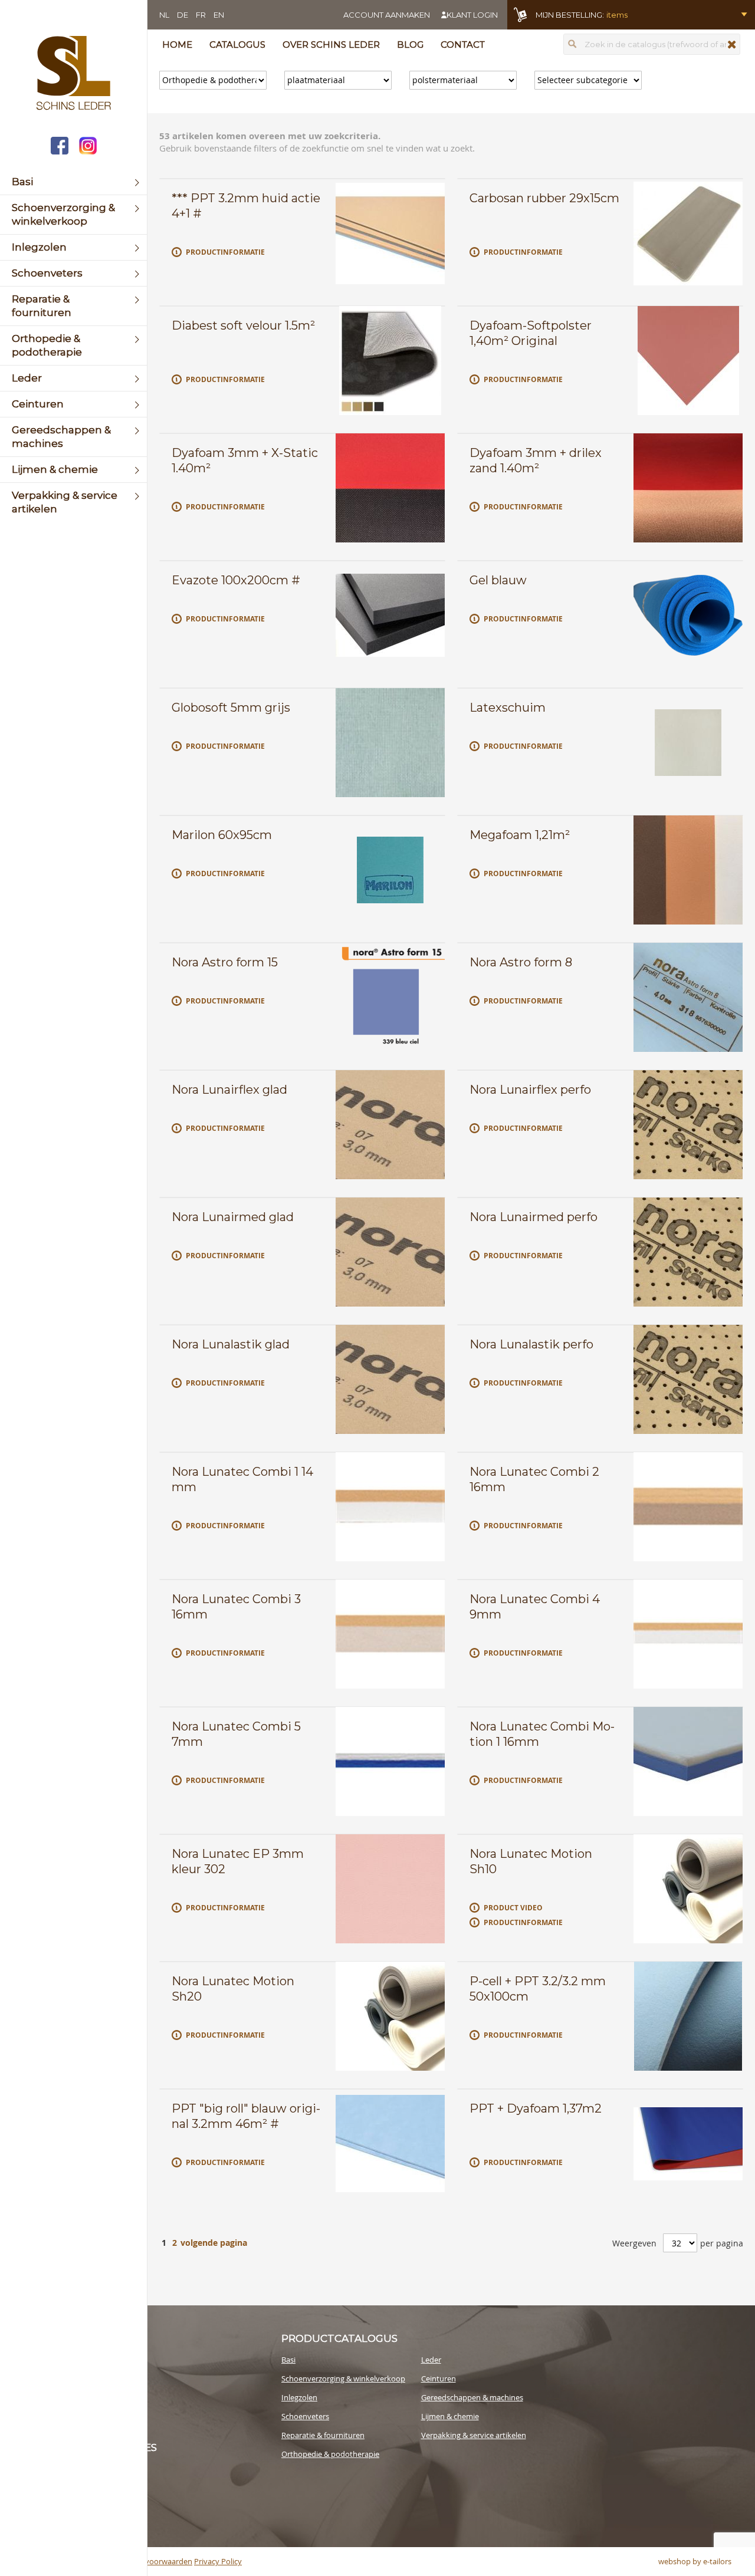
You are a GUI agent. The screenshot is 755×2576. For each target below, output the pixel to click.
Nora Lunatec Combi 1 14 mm (242, 1479)
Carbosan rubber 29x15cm (544, 198)
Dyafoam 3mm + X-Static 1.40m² (245, 460)
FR (201, 15)
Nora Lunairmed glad (233, 1217)
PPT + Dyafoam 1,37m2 (536, 2108)
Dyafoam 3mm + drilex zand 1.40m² (536, 460)
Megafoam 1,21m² (520, 835)
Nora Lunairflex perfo (530, 1090)
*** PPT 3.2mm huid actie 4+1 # (246, 206)
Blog (410, 45)
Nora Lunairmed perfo (534, 1217)
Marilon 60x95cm (222, 835)
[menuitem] (73, 182)
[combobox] (652, 44)
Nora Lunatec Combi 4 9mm (535, 1607)
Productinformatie (225, 252)
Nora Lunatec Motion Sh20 (233, 1989)
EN (219, 15)
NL (164, 15)
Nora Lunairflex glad (229, 1090)
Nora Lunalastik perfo (531, 1344)
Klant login (472, 15)
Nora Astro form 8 (521, 962)
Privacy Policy (218, 2561)
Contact (463, 45)
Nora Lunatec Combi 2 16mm (534, 1479)
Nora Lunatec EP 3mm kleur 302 (238, 1861)
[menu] (73, 346)
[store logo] (73, 74)
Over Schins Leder (331, 45)
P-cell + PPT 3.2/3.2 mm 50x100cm (538, 1989)
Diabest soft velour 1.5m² (243, 325)
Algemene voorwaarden (150, 2561)
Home (177, 45)
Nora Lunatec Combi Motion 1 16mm (542, 1734)
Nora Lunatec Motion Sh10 (531, 1861)
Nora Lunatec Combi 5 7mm (236, 1734)
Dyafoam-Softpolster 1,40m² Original (531, 333)
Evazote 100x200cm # (236, 580)
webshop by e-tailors (695, 2561)
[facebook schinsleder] (60, 147)
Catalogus (237, 45)
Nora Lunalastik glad (231, 1344)
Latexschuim (508, 708)
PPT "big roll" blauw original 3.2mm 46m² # (246, 2116)
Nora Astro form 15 (225, 962)
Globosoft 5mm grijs (231, 708)
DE (183, 15)
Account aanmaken (387, 15)
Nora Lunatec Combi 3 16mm (236, 1607)
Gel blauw (498, 580)
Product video (513, 1908)
